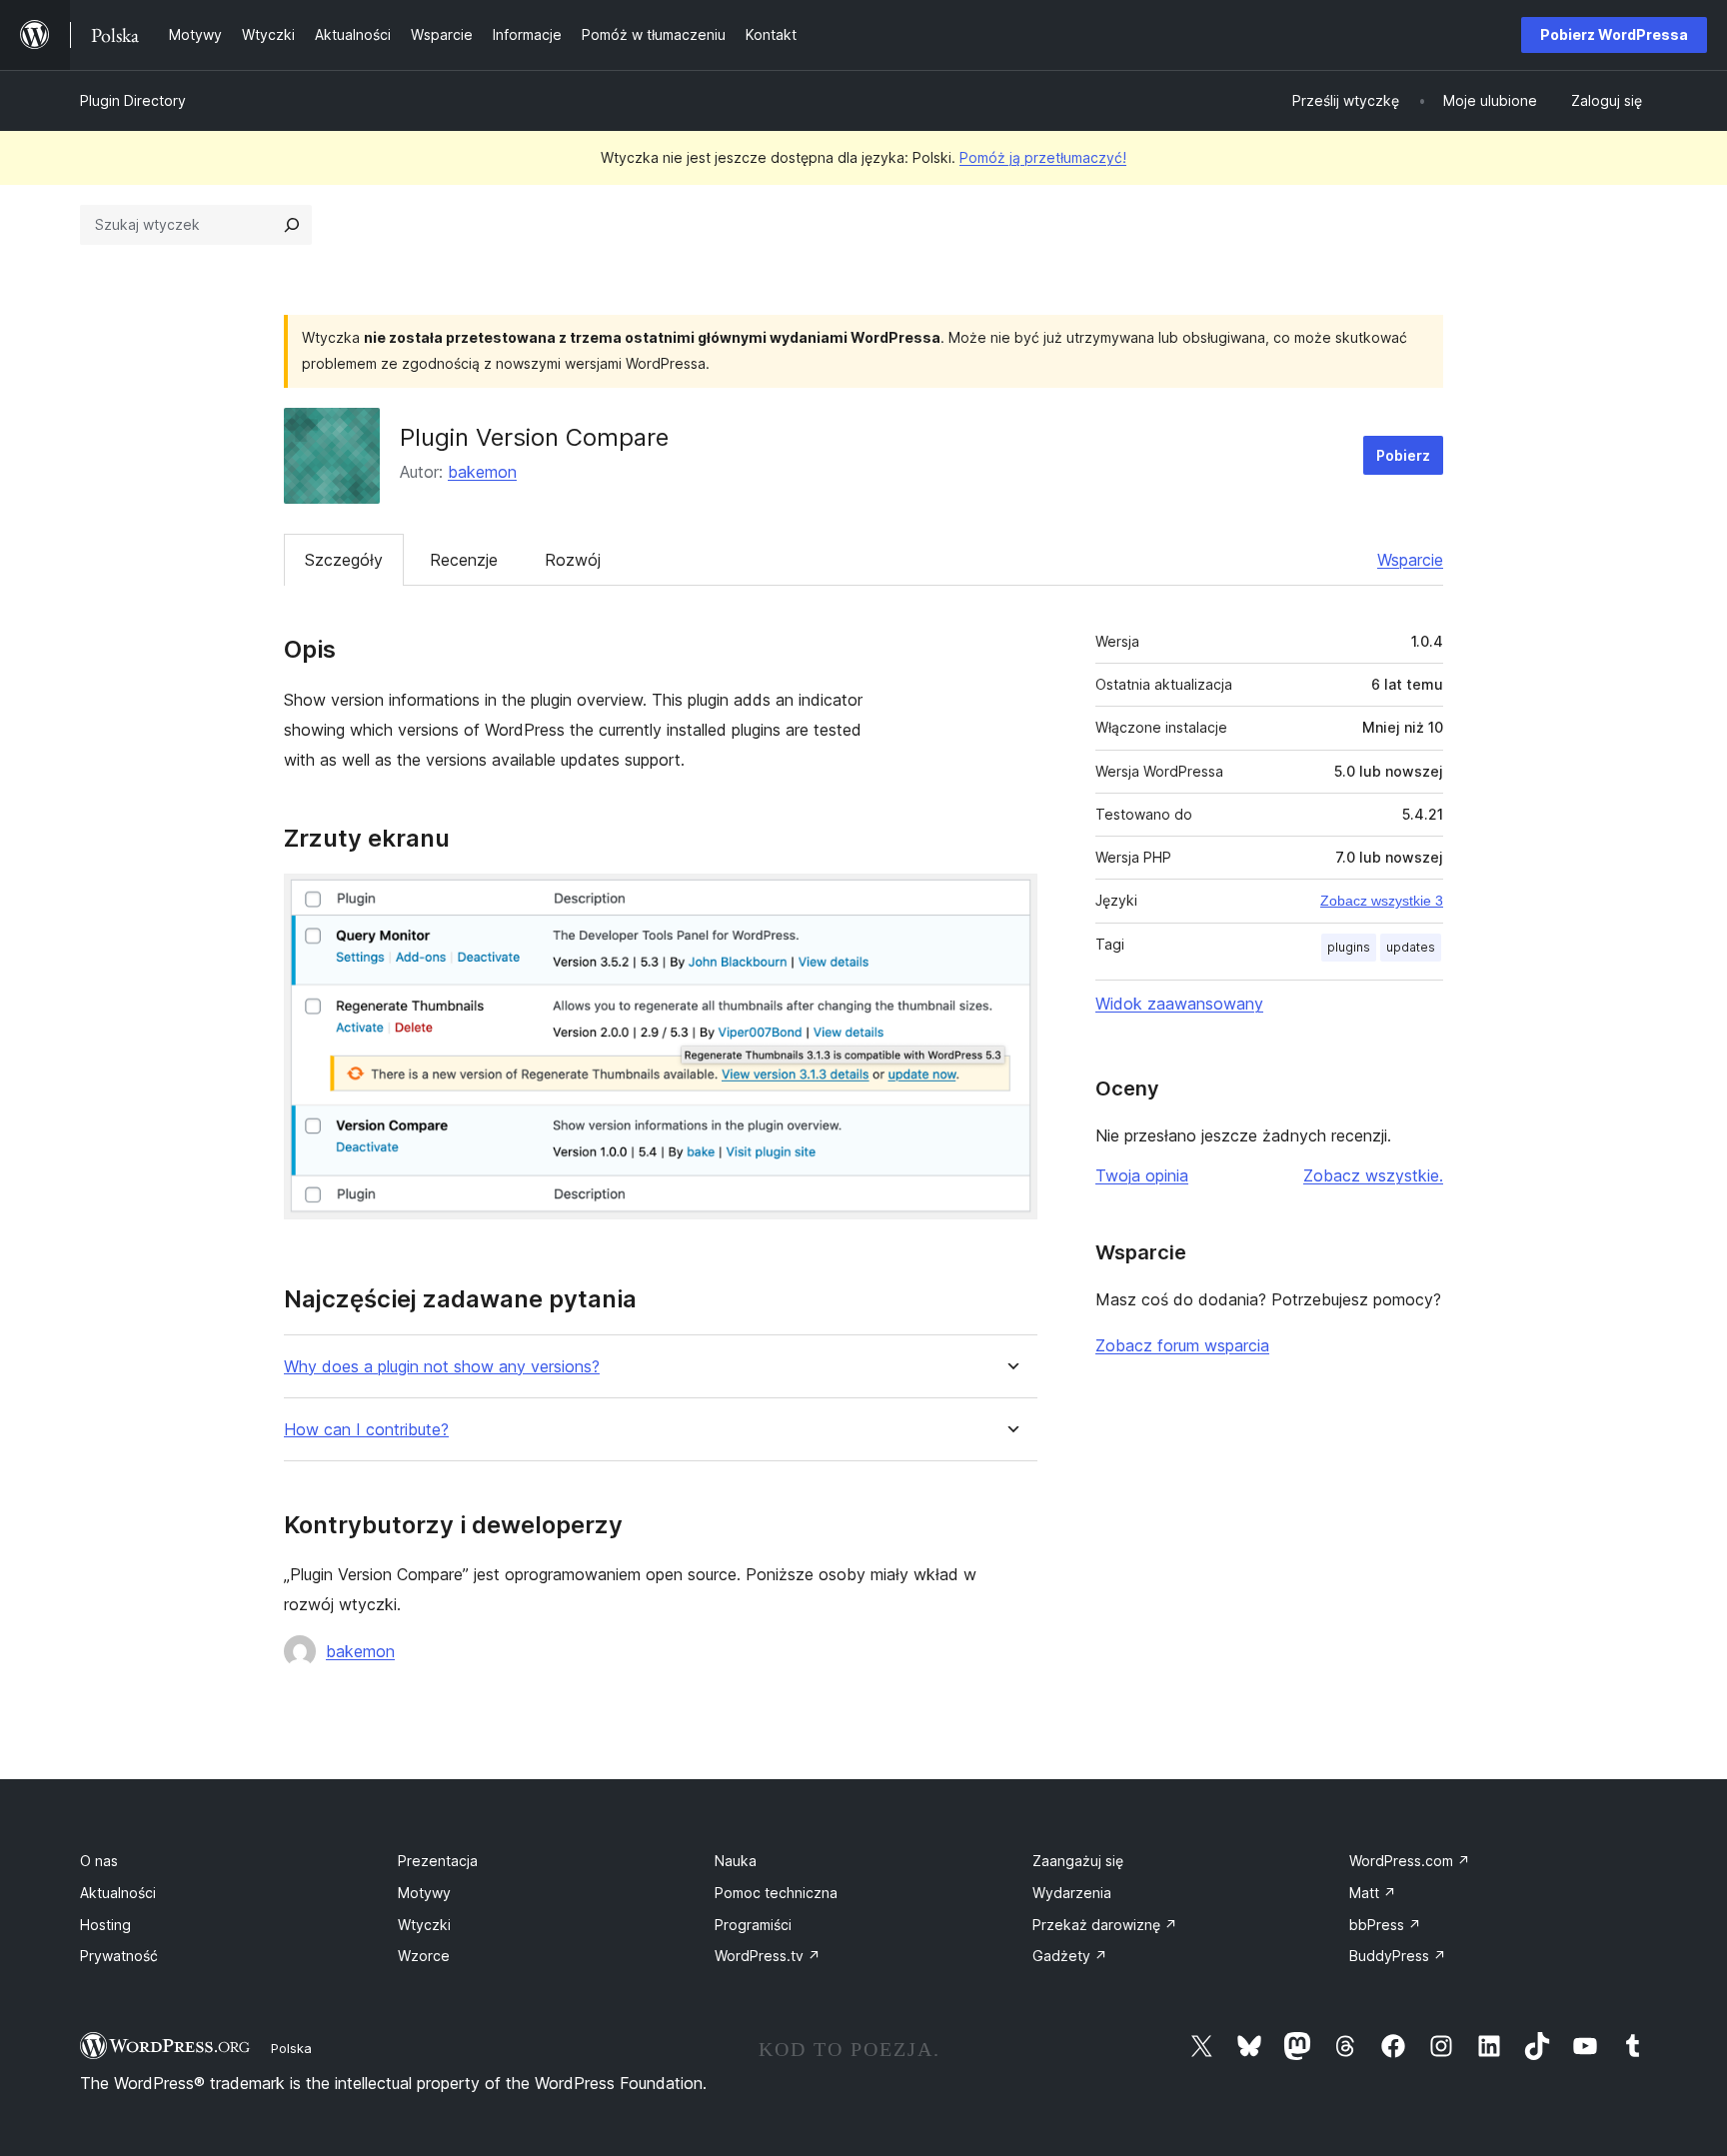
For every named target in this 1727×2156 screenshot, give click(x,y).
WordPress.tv (768, 1956)
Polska (291, 2048)
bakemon (482, 472)
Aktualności (118, 1893)
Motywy (424, 1893)
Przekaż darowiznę (1105, 1925)
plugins (1349, 947)
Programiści (753, 1925)
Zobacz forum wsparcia (1182, 1345)
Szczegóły (344, 560)
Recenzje (464, 560)
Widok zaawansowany (1179, 1004)
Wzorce (424, 1956)
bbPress (1385, 1925)
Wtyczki (424, 1925)
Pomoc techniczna (776, 1893)
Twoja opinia (1142, 1175)
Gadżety (1070, 1956)
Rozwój (573, 560)
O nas (99, 1861)
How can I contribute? (366, 1430)
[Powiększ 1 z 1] (1010, 901)
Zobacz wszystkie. (1373, 1175)
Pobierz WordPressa (1614, 34)
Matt (1373, 1893)
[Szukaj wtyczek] (292, 225)
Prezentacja (438, 1861)
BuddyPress (1398, 1956)
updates (1411, 947)
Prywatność (119, 1956)
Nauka (736, 1861)
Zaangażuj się (1078, 1861)
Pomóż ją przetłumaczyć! (1043, 157)
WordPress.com (1410, 1861)
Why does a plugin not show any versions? (442, 1367)
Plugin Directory (133, 100)
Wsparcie (1410, 560)
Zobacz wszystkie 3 (1382, 901)
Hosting (105, 1925)
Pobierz (1403, 455)
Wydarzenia (1072, 1893)
